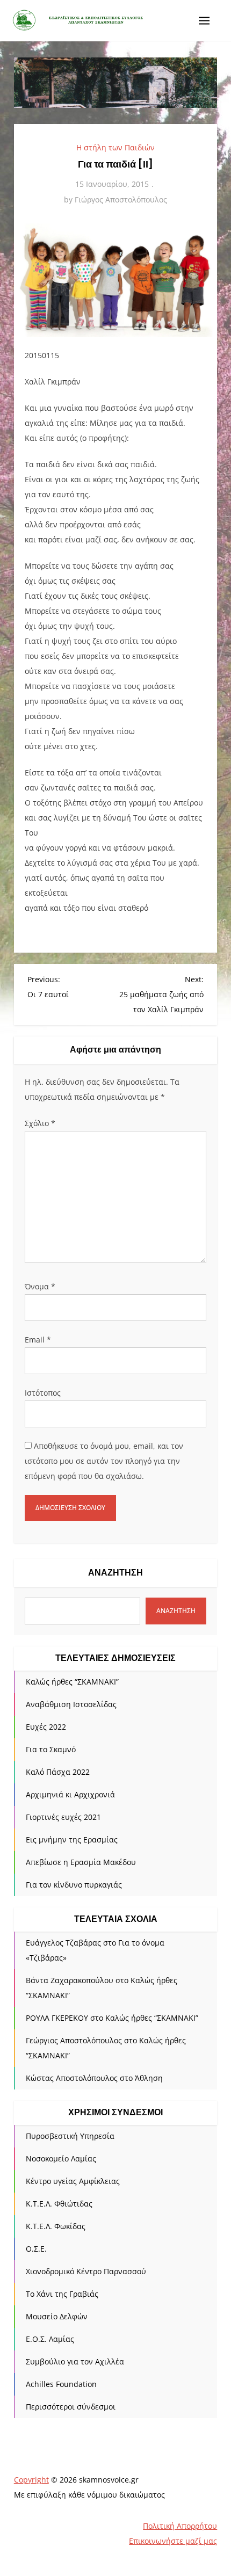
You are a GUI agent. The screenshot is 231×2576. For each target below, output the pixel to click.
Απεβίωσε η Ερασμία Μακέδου (81, 1862)
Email (38, 1340)
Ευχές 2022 (46, 1727)
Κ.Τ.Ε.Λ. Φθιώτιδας (59, 2204)
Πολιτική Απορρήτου (180, 2526)
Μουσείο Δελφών (57, 2316)
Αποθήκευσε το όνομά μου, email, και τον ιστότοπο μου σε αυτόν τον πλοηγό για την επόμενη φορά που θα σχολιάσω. (104, 1461)
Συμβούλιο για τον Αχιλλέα (75, 2361)
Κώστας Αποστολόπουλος (72, 2078)
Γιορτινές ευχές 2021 (63, 1817)
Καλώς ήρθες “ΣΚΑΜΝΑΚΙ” (72, 1682)
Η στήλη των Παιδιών (115, 147)
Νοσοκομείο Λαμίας (61, 2158)
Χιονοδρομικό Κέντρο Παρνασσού (86, 2271)
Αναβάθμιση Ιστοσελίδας (71, 1704)
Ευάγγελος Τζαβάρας (63, 1943)
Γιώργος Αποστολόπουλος (121, 199)
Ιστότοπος (43, 1393)
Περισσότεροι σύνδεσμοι (71, 2407)
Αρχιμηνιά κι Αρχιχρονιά (70, 1794)
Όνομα (40, 1286)
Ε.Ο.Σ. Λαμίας (50, 2339)
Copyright (31, 2480)
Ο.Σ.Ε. (36, 2249)
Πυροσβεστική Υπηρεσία (70, 2136)
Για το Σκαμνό (51, 1749)
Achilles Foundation (61, 2384)
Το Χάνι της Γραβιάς (62, 2294)
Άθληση (149, 2078)
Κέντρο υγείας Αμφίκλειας (73, 2181)
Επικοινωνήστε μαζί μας (173, 2541)
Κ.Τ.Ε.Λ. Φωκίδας (56, 2226)
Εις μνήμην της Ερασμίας (72, 1840)
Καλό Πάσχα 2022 (58, 1772)
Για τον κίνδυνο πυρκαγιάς (74, 1885)
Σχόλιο (40, 1123)
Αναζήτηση (115, 1573)
